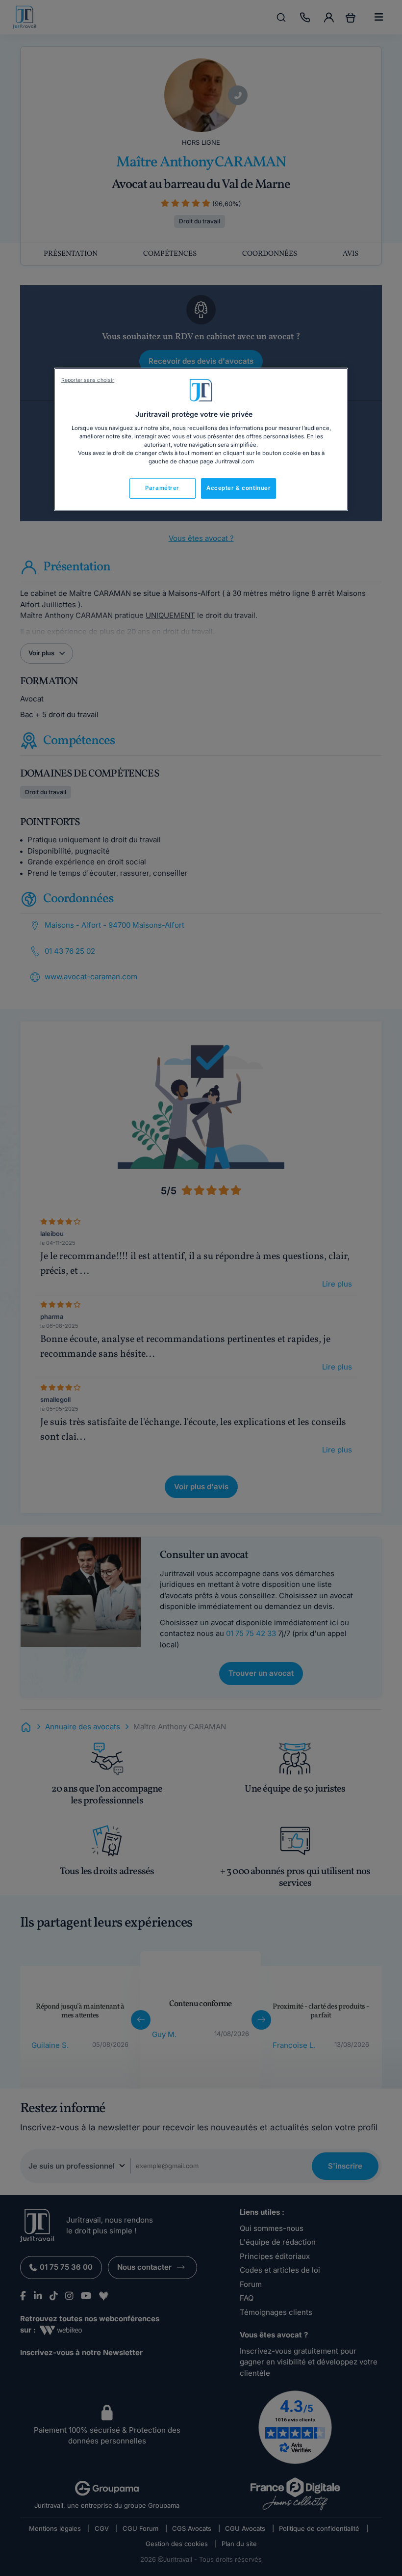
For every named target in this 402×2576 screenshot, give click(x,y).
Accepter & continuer (239, 488)
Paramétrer (162, 488)
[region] (201, 439)
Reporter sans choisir (88, 380)
